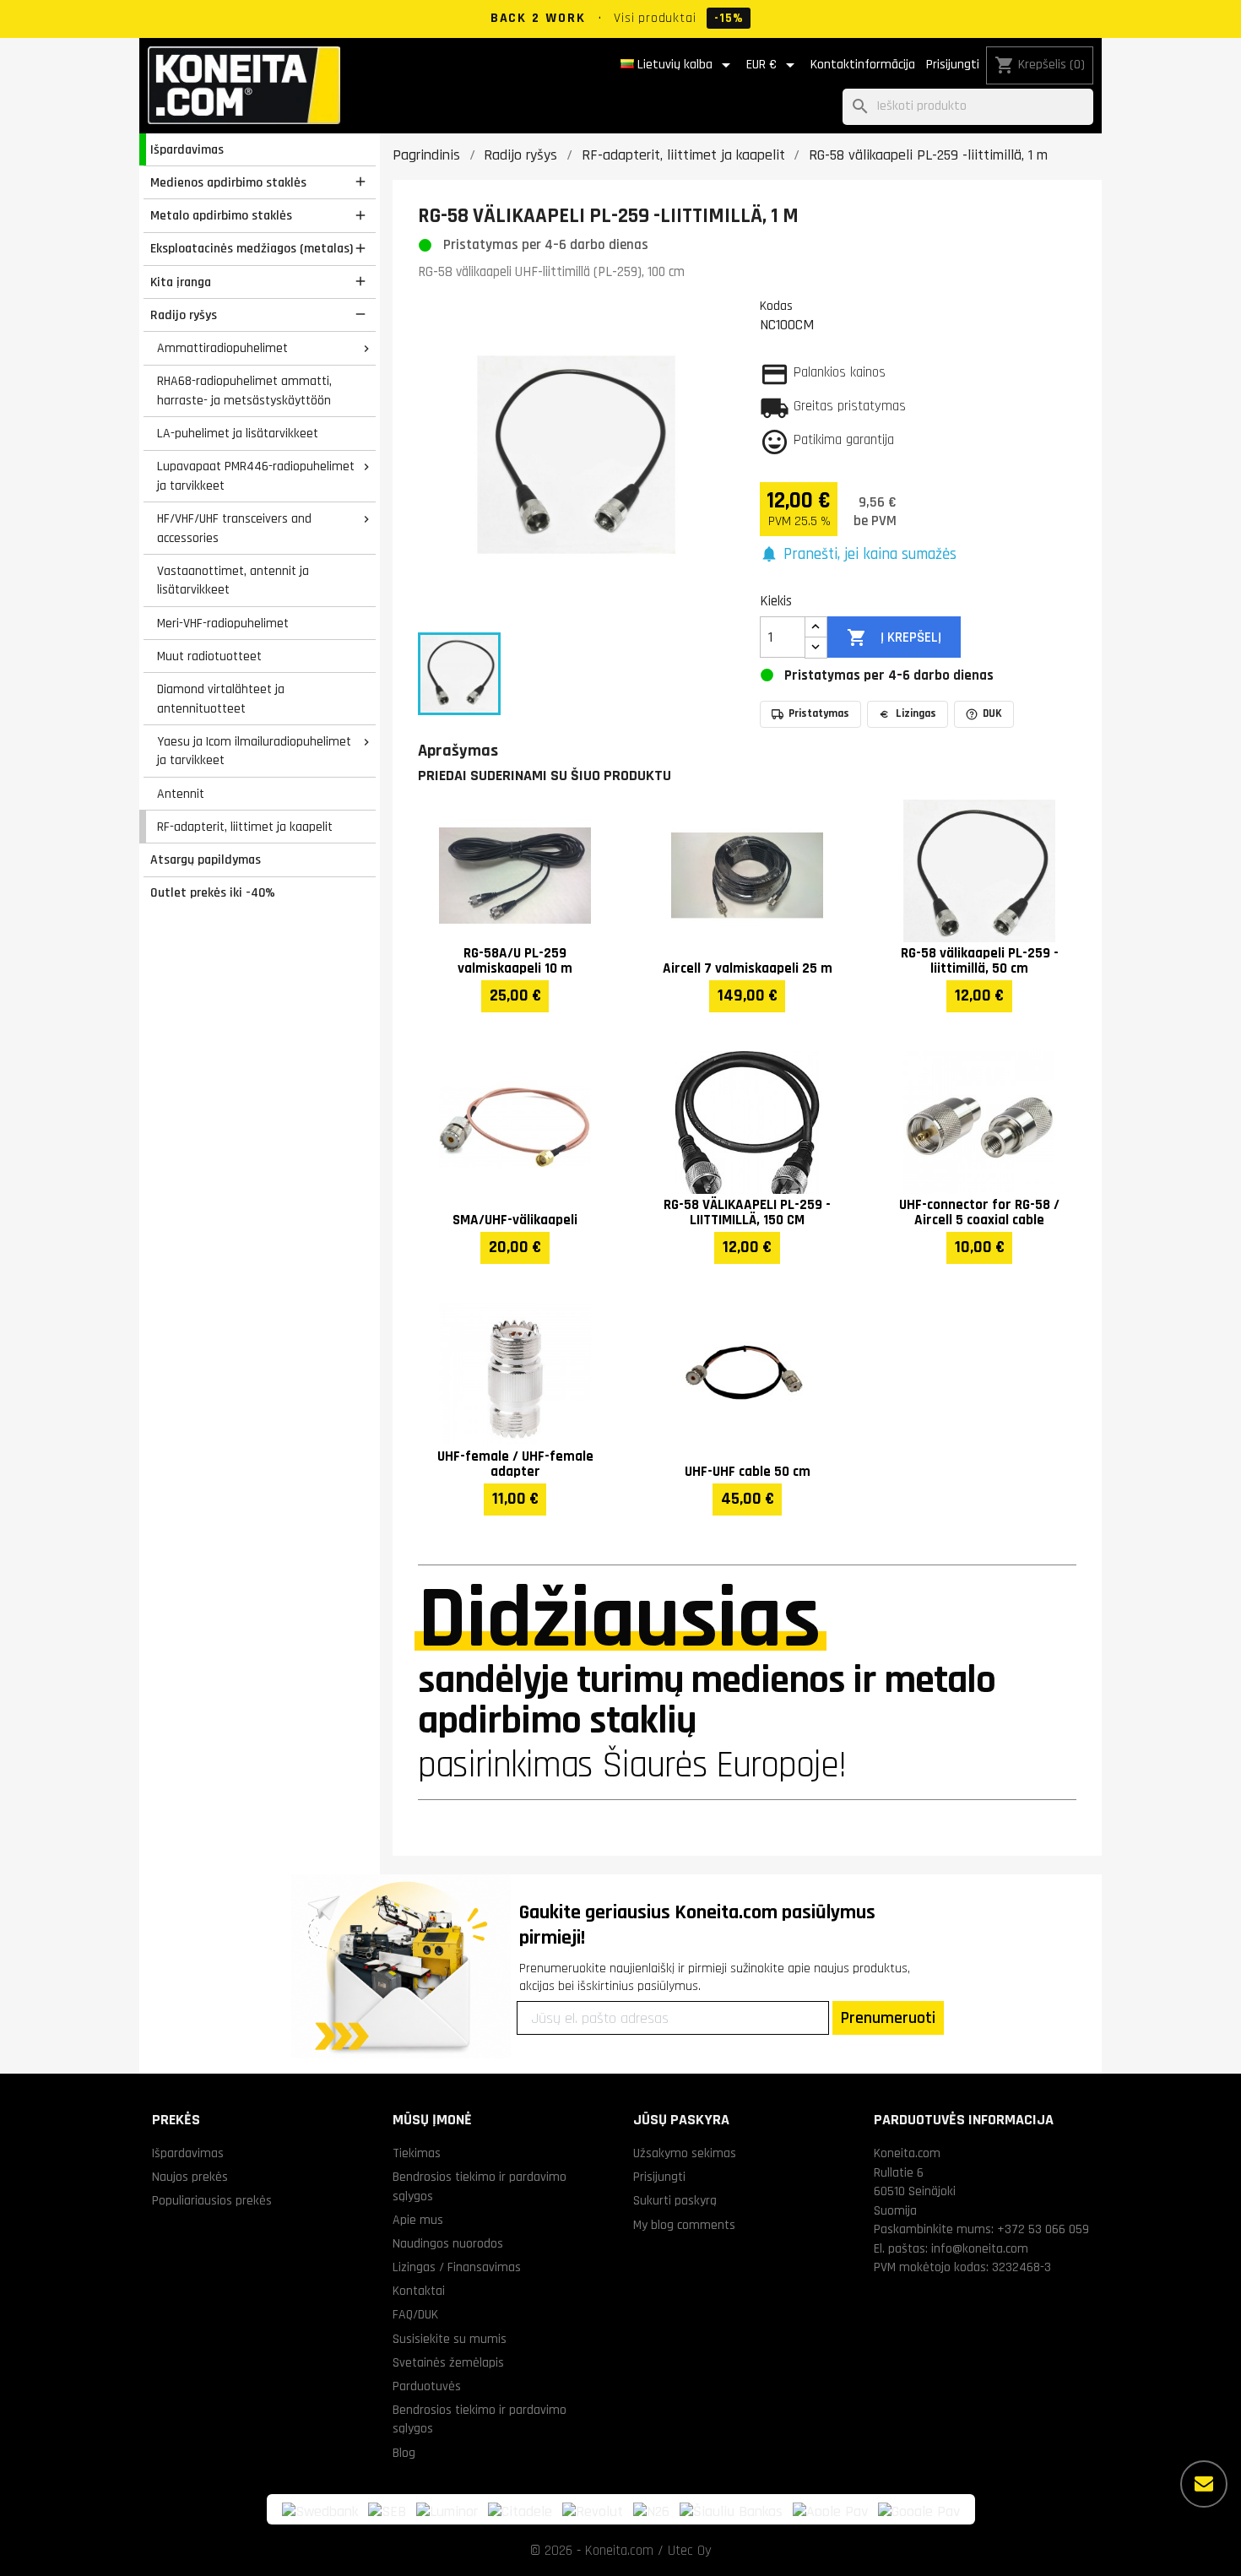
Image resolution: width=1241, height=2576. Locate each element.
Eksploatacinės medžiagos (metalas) (252, 248)
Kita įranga (181, 282)
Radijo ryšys (184, 315)
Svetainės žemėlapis (448, 2362)
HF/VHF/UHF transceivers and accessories (234, 528)
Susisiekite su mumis (450, 2339)
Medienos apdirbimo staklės (228, 182)
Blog (404, 2453)
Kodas (776, 306)
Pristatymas (819, 713)
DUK (992, 713)
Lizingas (916, 713)
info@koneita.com (980, 2248)
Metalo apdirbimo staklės (221, 215)
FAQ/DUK (415, 2314)
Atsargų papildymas (206, 860)
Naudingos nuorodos (448, 2243)
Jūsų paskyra (681, 2120)
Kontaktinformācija (863, 65)
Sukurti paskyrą (675, 2200)
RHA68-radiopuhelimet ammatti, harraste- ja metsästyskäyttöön (244, 390)
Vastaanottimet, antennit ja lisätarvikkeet (233, 580)
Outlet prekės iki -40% (213, 892)
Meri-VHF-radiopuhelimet (223, 623)
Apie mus (418, 2220)
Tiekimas (417, 2153)
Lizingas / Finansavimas (457, 2267)
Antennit (181, 794)
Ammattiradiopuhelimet (222, 348)
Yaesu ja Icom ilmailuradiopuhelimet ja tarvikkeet (254, 751)
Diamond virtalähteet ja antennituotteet (221, 699)
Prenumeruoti (888, 2018)
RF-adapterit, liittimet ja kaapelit (245, 827)
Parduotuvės (427, 2386)
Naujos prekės (190, 2177)
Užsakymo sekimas (685, 2153)
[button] (858, 555)
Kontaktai (419, 2291)
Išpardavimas (187, 149)
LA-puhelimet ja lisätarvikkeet (238, 433)
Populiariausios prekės (212, 2200)
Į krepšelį (894, 637)
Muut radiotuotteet (209, 656)
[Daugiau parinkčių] (1204, 2484)
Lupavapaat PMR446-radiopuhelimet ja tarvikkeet (256, 476)
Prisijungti (953, 65)
